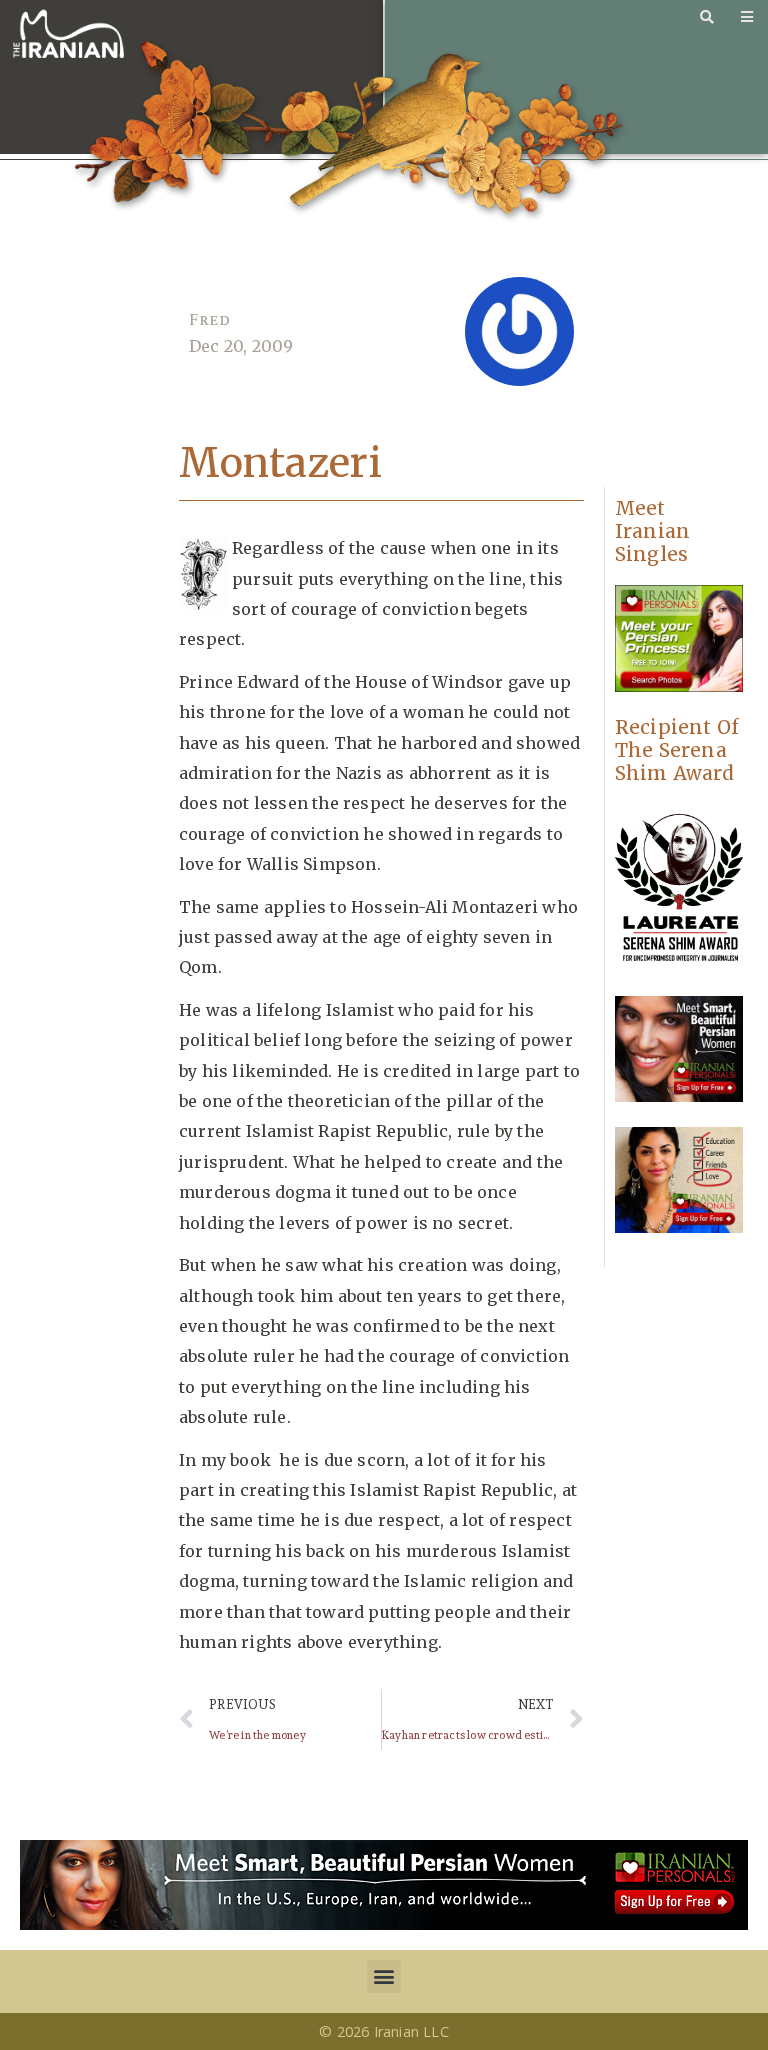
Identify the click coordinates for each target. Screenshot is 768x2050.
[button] (383, 1976)
